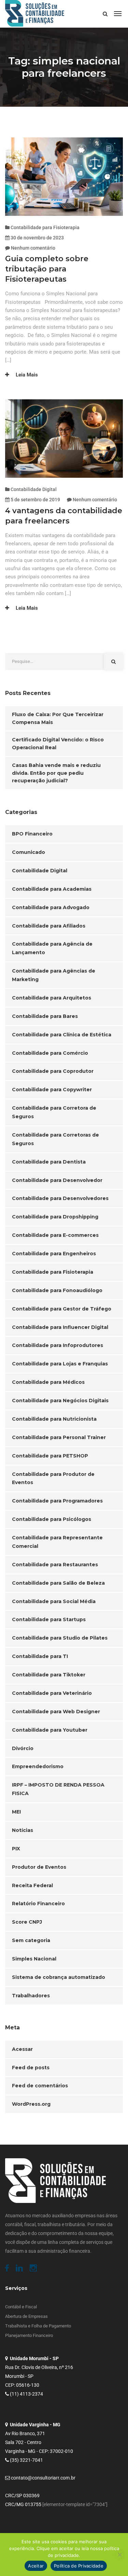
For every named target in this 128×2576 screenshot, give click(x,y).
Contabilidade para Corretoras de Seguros (55, 1139)
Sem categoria (31, 1940)
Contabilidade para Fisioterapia (45, 227)
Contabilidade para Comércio (50, 1053)
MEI (16, 1812)
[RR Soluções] (35, 14)
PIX (16, 1849)
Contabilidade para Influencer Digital (60, 1327)
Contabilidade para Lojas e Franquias (60, 1364)
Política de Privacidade (79, 2566)
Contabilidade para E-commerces (55, 1235)
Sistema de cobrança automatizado (59, 1977)
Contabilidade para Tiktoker (49, 1675)
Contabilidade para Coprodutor (53, 1071)
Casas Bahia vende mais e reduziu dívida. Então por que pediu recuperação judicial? (56, 773)
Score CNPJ (27, 1922)
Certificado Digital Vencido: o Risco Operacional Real (58, 744)
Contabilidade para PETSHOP (50, 1456)
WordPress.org (31, 2104)
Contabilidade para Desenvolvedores (60, 1198)
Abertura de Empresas (26, 2316)
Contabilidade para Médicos (48, 1382)
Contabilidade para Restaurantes (55, 1565)
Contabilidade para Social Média (54, 1601)
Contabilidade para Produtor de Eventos (53, 1478)
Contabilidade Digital (34, 489)
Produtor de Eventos (39, 1867)
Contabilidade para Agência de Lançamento (52, 948)
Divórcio (23, 1748)
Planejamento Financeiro (29, 2335)
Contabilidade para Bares (45, 1016)
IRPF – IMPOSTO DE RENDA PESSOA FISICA (58, 1789)
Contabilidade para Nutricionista (54, 1419)
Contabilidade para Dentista (49, 1162)
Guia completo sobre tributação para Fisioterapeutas (47, 269)
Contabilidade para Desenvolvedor (57, 1180)
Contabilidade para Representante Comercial (57, 1542)
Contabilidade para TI (40, 1656)
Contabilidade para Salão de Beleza (58, 1583)
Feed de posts (31, 2068)
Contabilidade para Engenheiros (54, 1254)
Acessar (22, 2049)
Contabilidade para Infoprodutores (58, 1345)
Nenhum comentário (33, 248)
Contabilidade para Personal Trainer (59, 1437)
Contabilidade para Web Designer (56, 1712)
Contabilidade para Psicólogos (52, 1519)
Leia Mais (26, 375)
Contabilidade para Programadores (57, 1501)
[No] (119, 2555)
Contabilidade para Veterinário (52, 1693)
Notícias (23, 1830)
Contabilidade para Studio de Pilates (60, 1638)
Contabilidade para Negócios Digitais (60, 1401)
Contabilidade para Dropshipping (55, 1217)
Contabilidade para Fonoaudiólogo (57, 1290)
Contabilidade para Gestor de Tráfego (62, 1309)
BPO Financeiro (32, 834)
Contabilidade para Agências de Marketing (54, 975)
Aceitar (36, 2566)
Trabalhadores (31, 1996)
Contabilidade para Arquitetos (52, 998)
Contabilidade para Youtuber (50, 1730)
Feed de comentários (40, 2086)
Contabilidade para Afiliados (49, 926)
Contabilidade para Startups (49, 1619)
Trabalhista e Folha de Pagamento (38, 2326)
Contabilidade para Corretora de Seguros (54, 1112)
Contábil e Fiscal (21, 2307)
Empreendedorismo (38, 1766)
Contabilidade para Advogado (51, 907)
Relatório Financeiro (38, 1904)
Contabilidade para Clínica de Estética (62, 1035)
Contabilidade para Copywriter (52, 1090)
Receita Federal (32, 1885)
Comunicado (29, 852)
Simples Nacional (34, 1959)
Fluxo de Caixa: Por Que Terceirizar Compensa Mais (58, 718)
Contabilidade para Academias (52, 889)
